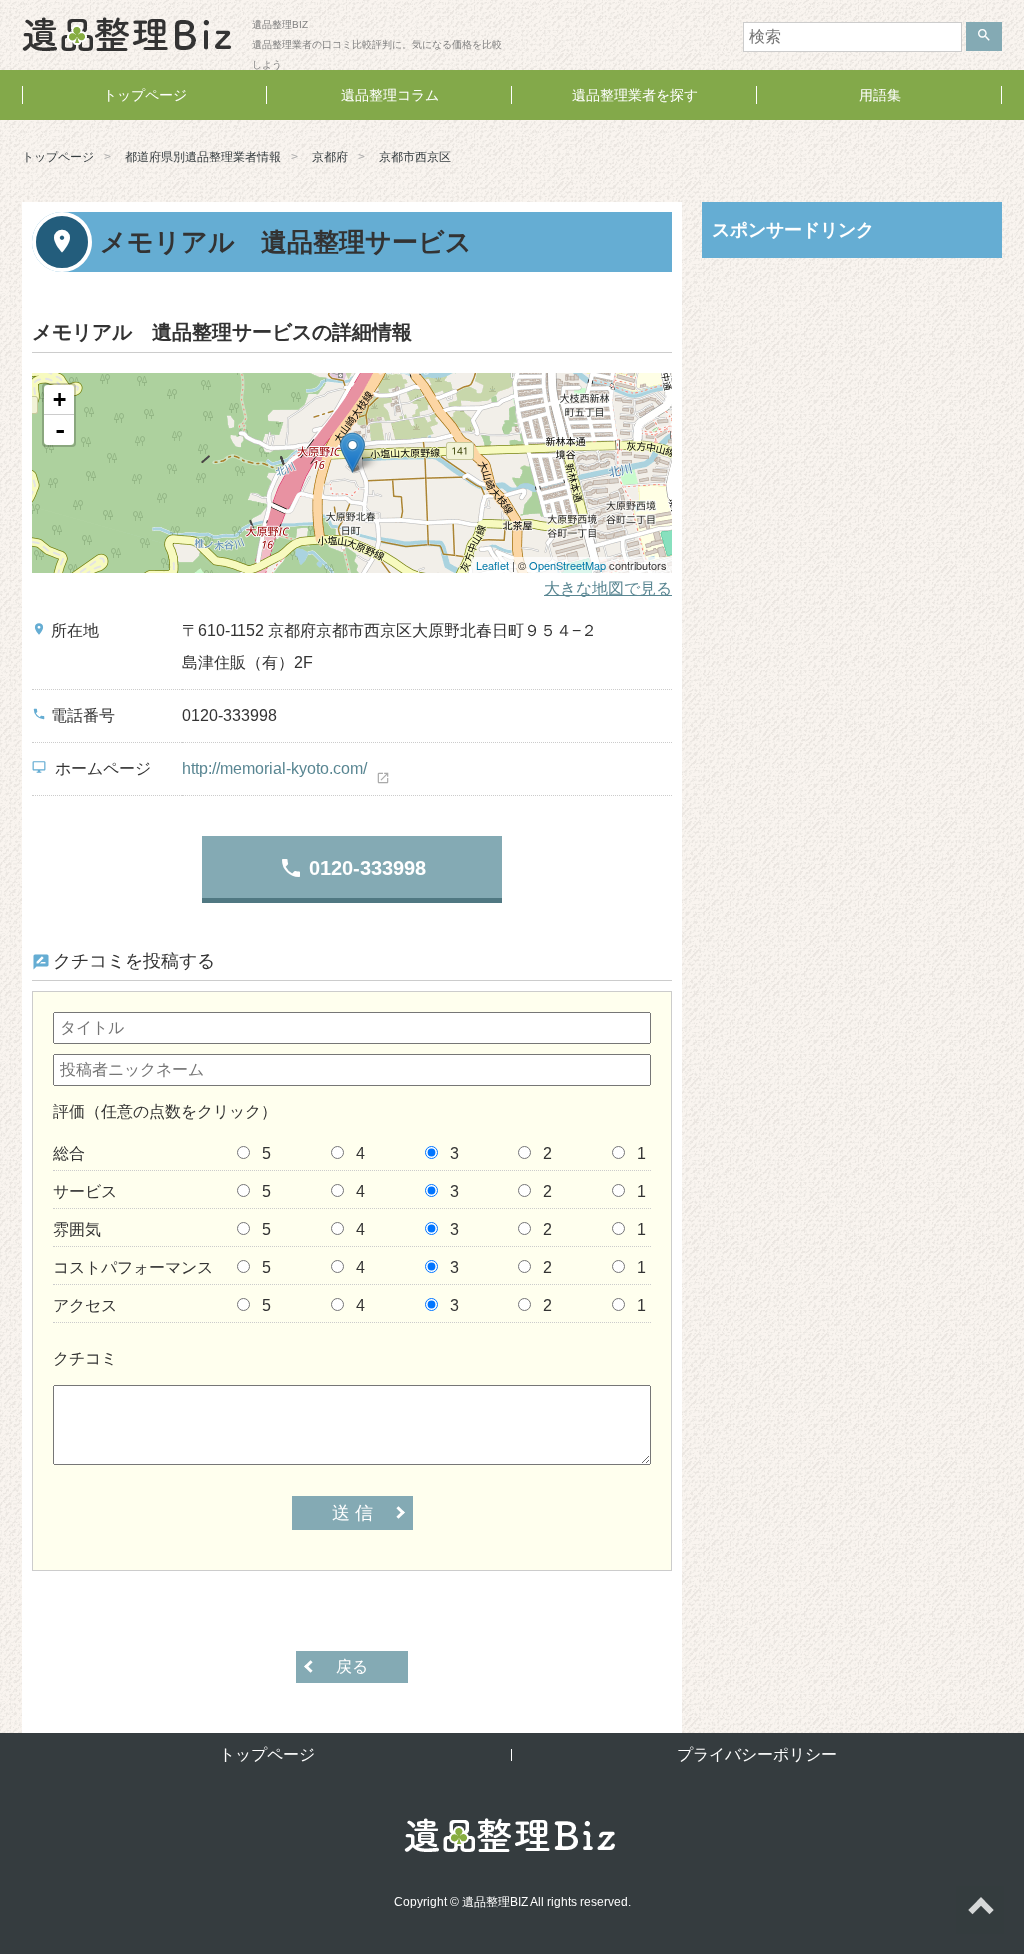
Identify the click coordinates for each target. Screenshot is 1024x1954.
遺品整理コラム (390, 95)
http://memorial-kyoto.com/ (274, 768)
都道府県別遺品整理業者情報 (203, 157)
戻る (352, 1666)
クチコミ (85, 1358)
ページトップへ (980, 1910)
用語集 (880, 95)
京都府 (330, 157)
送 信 (352, 1513)
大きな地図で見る (608, 588)
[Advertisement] (852, 403)
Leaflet (492, 565)
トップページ (145, 95)
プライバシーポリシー (757, 1754)
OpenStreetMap (567, 565)
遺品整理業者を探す (635, 95)
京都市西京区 (415, 157)
